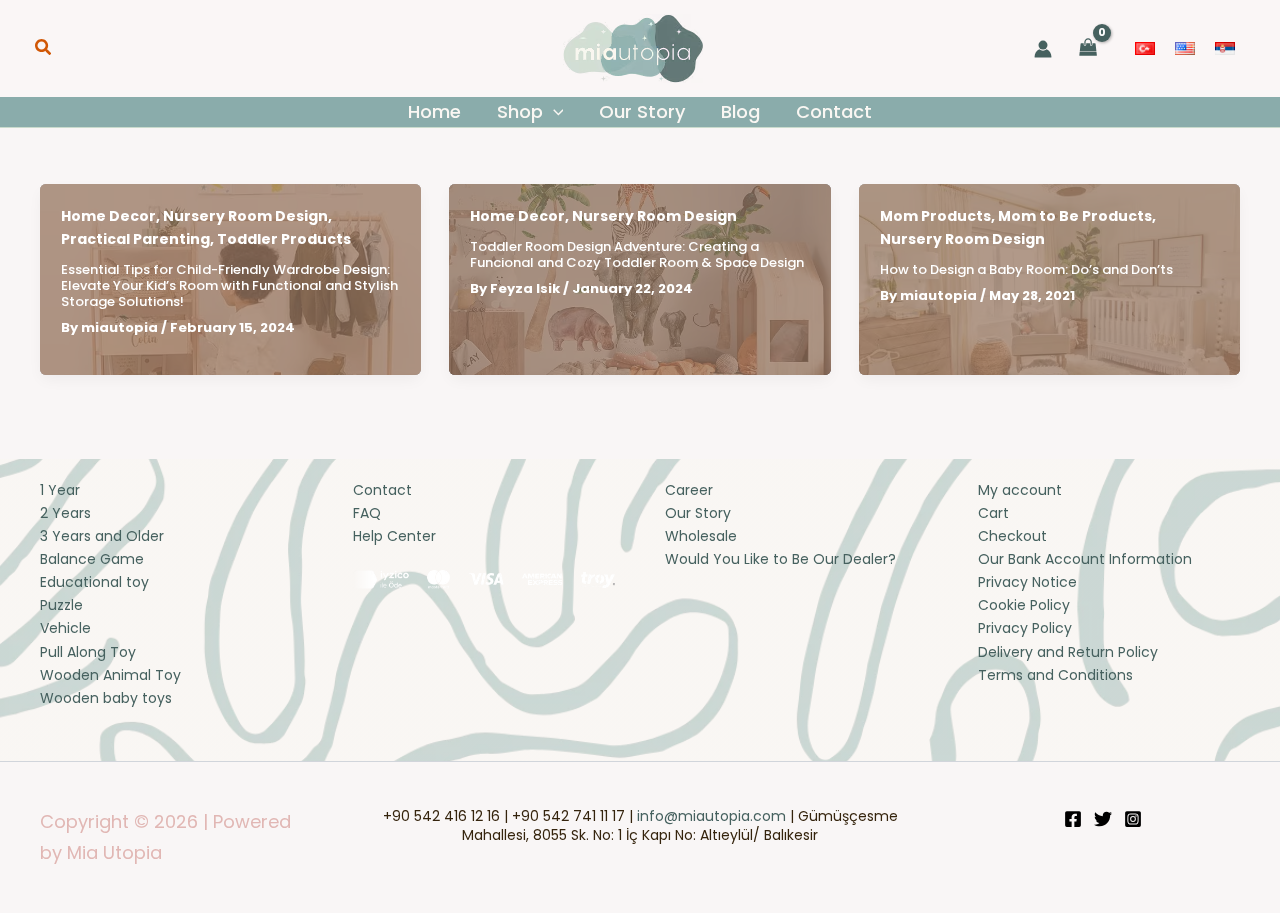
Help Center (394, 536)
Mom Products (935, 216)
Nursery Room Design (245, 216)
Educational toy (94, 582)
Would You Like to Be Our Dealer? (780, 559)
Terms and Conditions (1055, 675)
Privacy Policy (1025, 628)
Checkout (1012, 536)
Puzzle (61, 605)
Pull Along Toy (88, 652)
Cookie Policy (1024, 605)
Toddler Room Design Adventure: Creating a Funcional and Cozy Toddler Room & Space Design (637, 254)
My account (1020, 490)
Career (689, 490)
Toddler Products (284, 239)
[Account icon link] (1043, 49)
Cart (993, 513)
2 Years (65, 513)
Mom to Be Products (1075, 216)
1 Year (60, 490)
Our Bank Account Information (1085, 559)
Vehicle (65, 628)
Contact (382, 490)
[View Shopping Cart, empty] (1088, 48)
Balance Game (92, 559)
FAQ (367, 513)
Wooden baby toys (106, 698)
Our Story (698, 513)
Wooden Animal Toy (110, 675)
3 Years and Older (102, 536)
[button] (44, 49)
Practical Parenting (135, 239)
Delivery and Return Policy (1068, 652)
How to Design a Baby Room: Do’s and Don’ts (1026, 269)
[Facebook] (1073, 819)
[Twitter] (1103, 819)
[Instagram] (1133, 819)
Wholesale (701, 536)
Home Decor (108, 216)
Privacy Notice (1027, 582)
